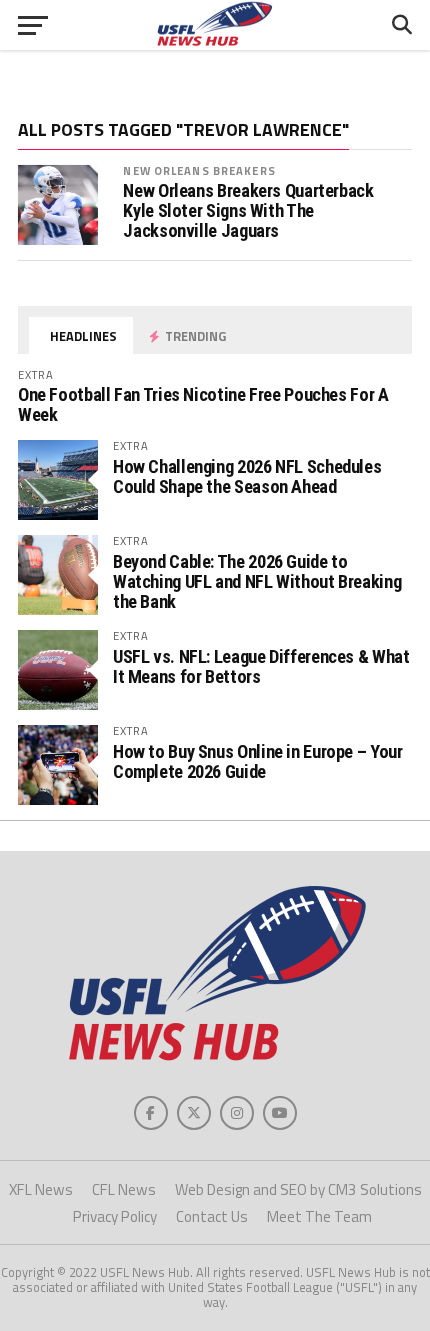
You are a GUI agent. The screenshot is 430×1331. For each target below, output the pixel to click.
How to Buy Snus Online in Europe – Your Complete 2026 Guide (258, 761)
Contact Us (212, 1216)
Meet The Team (319, 1216)
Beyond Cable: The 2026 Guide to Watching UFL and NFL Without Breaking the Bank (257, 581)
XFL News (41, 1189)
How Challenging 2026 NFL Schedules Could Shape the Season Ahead (247, 476)
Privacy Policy (115, 1216)
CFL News (124, 1189)
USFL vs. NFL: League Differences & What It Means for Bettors (261, 666)
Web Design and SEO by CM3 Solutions (298, 1189)
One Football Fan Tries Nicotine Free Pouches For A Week (203, 404)
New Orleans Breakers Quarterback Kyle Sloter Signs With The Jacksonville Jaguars (248, 211)
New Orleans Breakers (199, 170)
